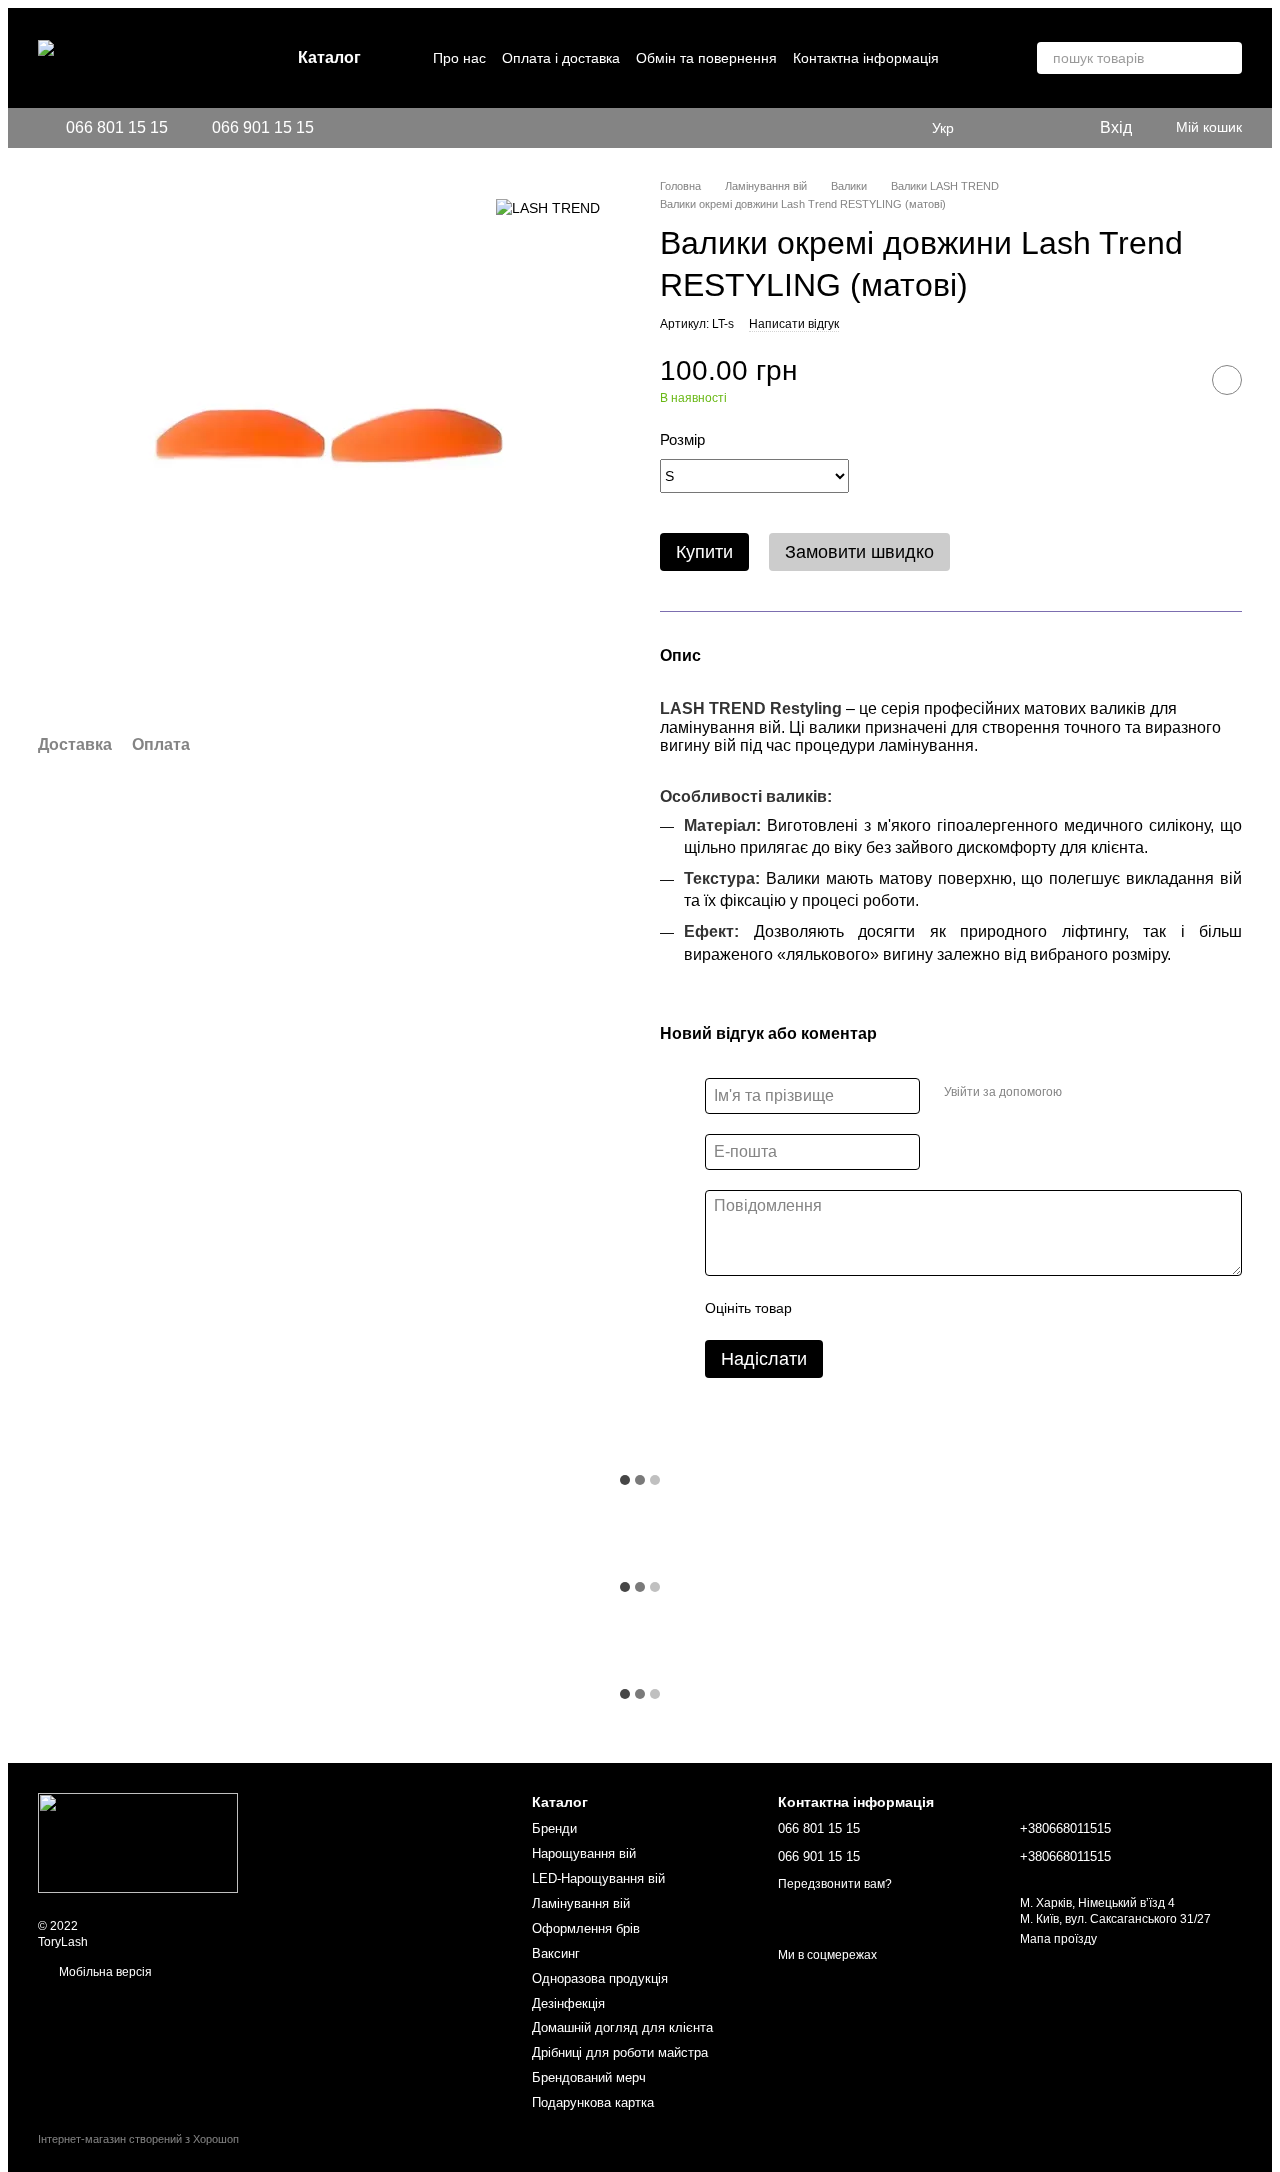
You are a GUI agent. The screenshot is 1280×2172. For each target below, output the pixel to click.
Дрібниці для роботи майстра (620, 2052)
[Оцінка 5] (953, 1308)
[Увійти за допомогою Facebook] (1084, 1093)
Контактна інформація (866, 58)
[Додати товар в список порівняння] (1177, 380)
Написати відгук (794, 324)
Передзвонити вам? (835, 1884)
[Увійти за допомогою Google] (1116, 1093)
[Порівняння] (1042, 128)
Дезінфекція (568, 2003)
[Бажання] (1002, 128)
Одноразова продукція (600, 1978)
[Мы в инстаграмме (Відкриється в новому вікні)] (342, 128)
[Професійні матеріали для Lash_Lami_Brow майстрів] (138, 1842)
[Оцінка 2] (857, 1308)
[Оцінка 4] (921, 1308)
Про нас (459, 58)
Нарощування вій (584, 1853)
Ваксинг (556, 1953)
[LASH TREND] (548, 207)
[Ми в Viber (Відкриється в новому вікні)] (390, 128)
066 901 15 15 (263, 128)
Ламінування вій (581, 1903)
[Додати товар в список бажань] (1227, 380)
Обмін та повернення (706, 58)
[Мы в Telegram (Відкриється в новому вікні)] (366, 128)
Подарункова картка (593, 2102)
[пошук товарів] (1226, 58)
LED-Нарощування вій (598, 1878)
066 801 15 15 (117, 128)
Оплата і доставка (561, 58)
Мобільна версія (104, 1972)
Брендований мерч (589, 2077)
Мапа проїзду (1058, 1939)
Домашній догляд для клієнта (622, 2027)
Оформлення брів (586, 1928)
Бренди (554, 1828)
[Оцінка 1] (825, 1308)
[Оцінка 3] (889, 1308)
